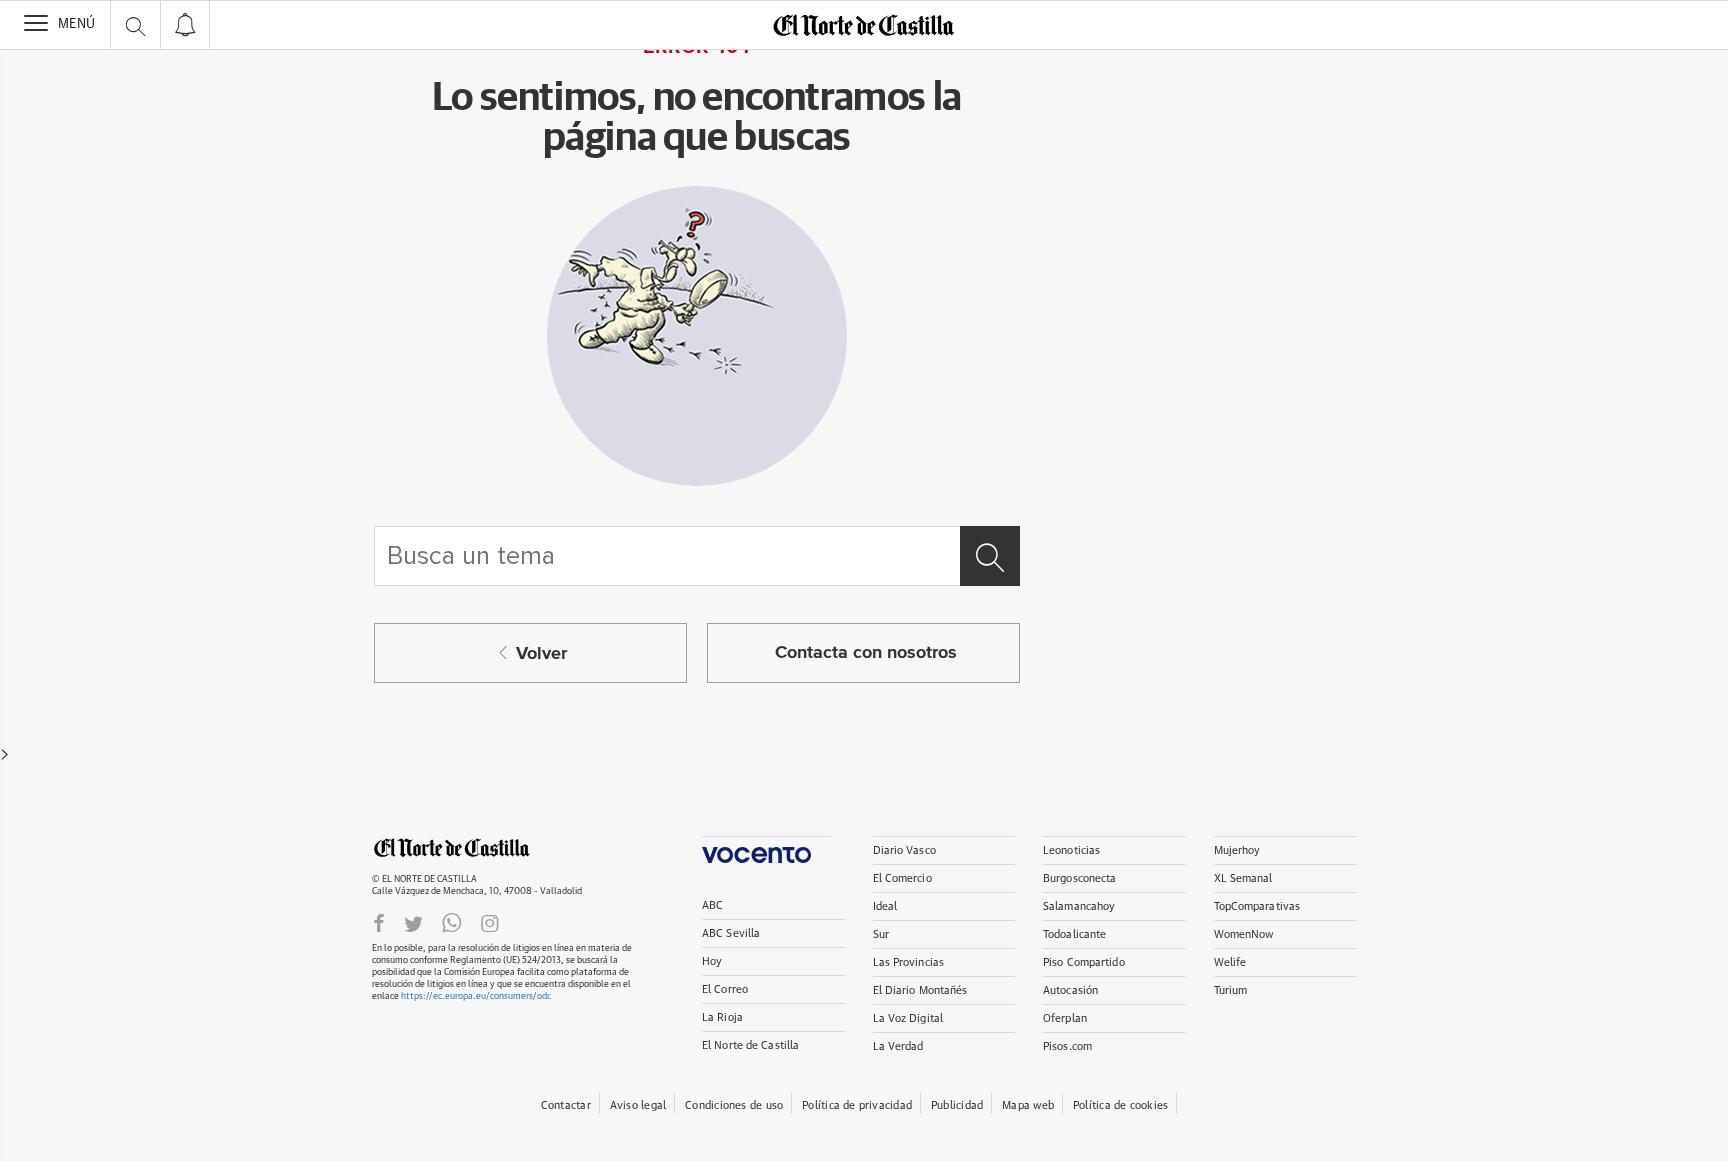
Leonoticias (1071, 850)
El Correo (725, 989)
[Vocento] (766, 849)
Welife (1230, 962)
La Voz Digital (908, 1018)
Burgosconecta (1079, 878)
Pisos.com (1067, 1046)
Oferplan (1065, 1018)
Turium (1231, 990)
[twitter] (413, 922)
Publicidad (957, 1105)
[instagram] (490, 922)
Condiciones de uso (734, 1105)
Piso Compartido (1084, 962)
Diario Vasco (904, 850)
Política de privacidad (857, 1105)
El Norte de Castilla (750, 1045)
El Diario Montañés (920, 990)
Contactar (566, 1105)
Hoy (712, 961)
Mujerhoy (1237, 850)
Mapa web (1028, 1105)
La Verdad (898, 1046)
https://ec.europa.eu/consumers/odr (475, 996)
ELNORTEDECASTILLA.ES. (452, 847)
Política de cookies (1120, 1105)
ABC (712, 905)
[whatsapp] (452, 922)
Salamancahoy (1079, 906)
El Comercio (902, 878)
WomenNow (1244, 934)
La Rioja (722, 1017)
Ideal (885, 906)
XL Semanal (1243, 878)
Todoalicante (1074, 934)
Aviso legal (638, 1105)
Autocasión (1070, 990)
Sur (881, 934)
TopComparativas (1257, 906)
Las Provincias (909, 962)
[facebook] (379, 922)
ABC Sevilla (731, 933)
